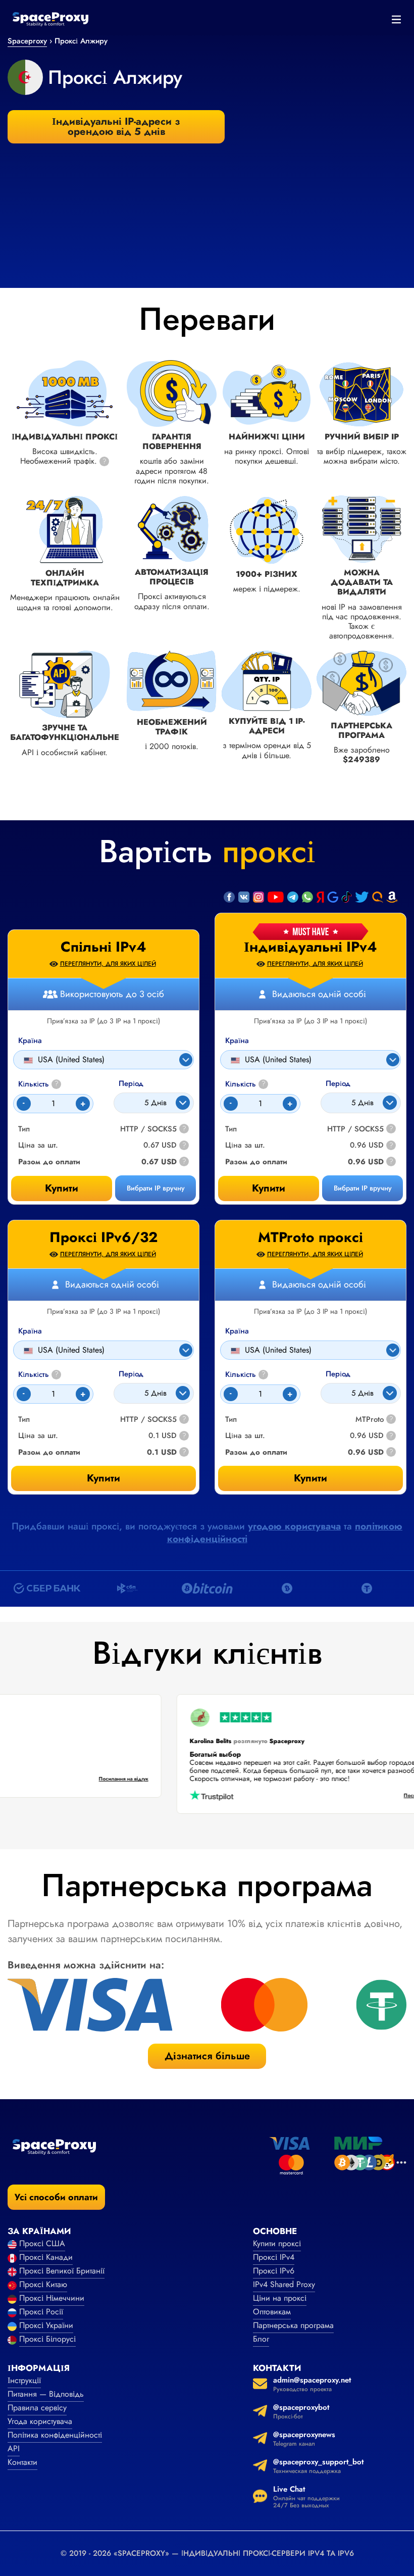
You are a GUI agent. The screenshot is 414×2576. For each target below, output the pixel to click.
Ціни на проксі (280, 2298)
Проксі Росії (41, 2312)
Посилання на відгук (140, 1779)
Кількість (245, 1084)
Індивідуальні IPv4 (310, 947)
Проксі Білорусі (47, 2339)
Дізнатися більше (207, 2056)
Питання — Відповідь (46, 2394)
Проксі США (42, 2243)
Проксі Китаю (43, 2284)
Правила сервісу (37, 2408)
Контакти (22, 2462)
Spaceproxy (27, 41)
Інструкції (24, 2380)
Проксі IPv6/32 (103, 1237)
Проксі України (46, 2325)
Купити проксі (277, 2243)
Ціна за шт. (245, 1145)
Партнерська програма (293, 2325)
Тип (231, 1129)
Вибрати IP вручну (363, 1188)
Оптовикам (272, 2312)
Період (338, 1084)
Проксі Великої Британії (62, 2271)
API (14, 2448)
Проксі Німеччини (52, 2298)
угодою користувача (294, 1526)
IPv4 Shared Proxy (284, 2284)
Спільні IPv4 (103, 947)
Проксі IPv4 (274, 2257)
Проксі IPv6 (274, 2271)
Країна (237, 1041)
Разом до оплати (256, 1162)
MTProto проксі (310, 1237)
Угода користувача (40, 2421)
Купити (269, 1188)
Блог (261, 2339)
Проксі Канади (46, 2257)
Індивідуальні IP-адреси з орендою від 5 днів (116, 127)
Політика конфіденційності (55, 2435)
